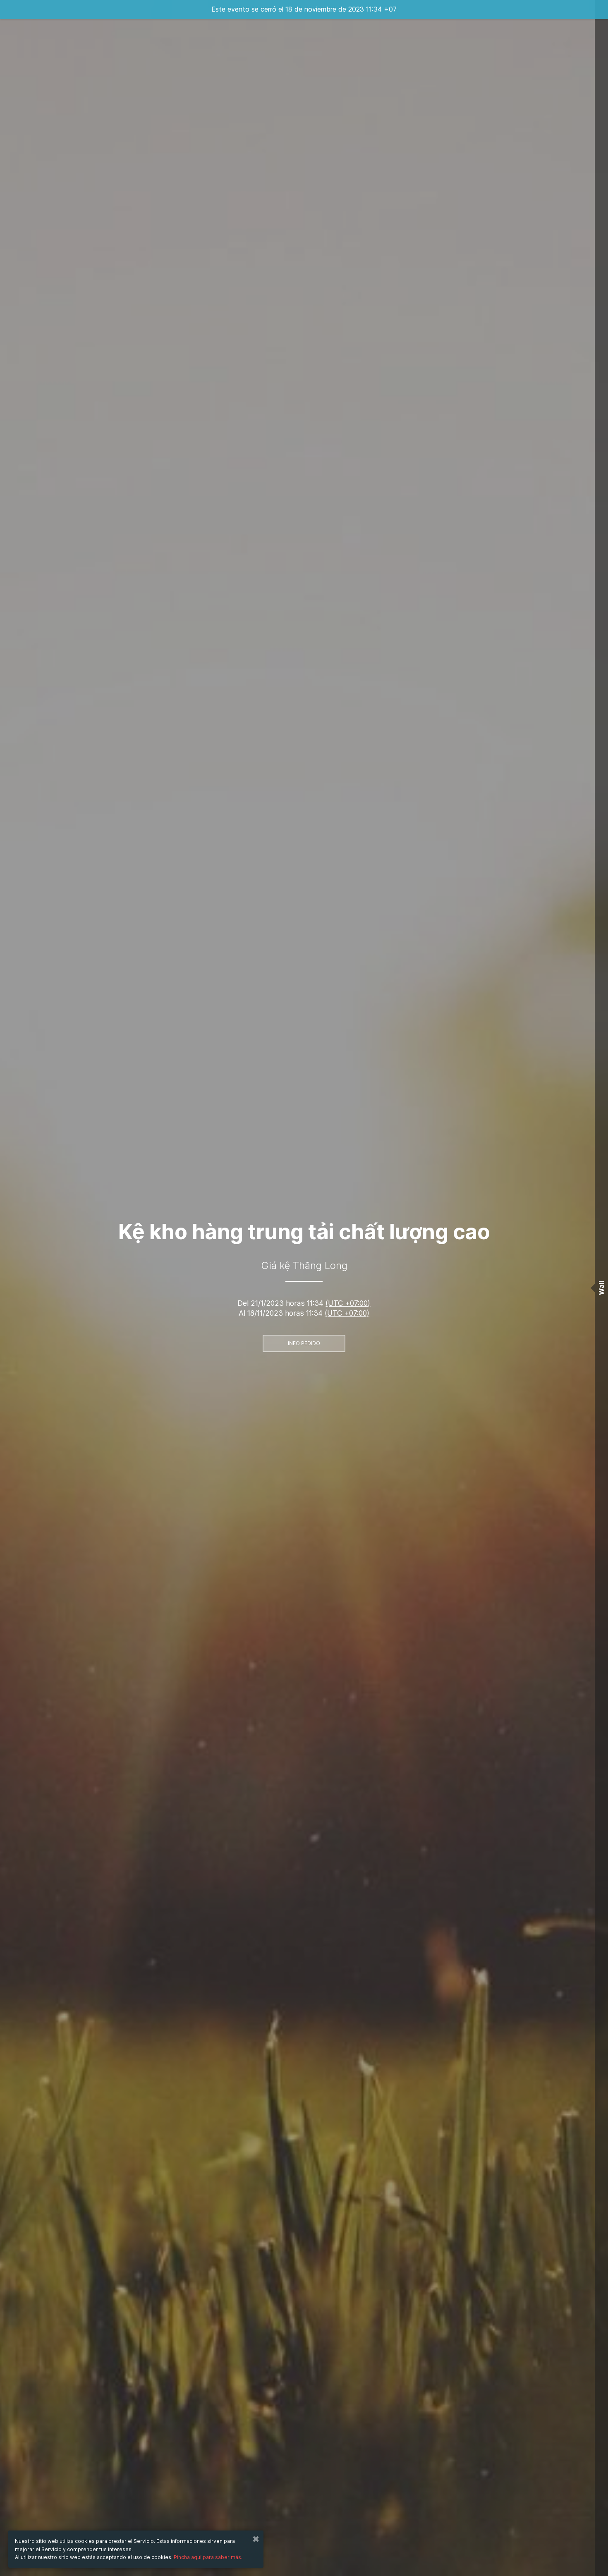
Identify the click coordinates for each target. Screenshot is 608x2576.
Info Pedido (304, 1343)
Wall (601, 1288)
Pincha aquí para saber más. (208, 2557)
